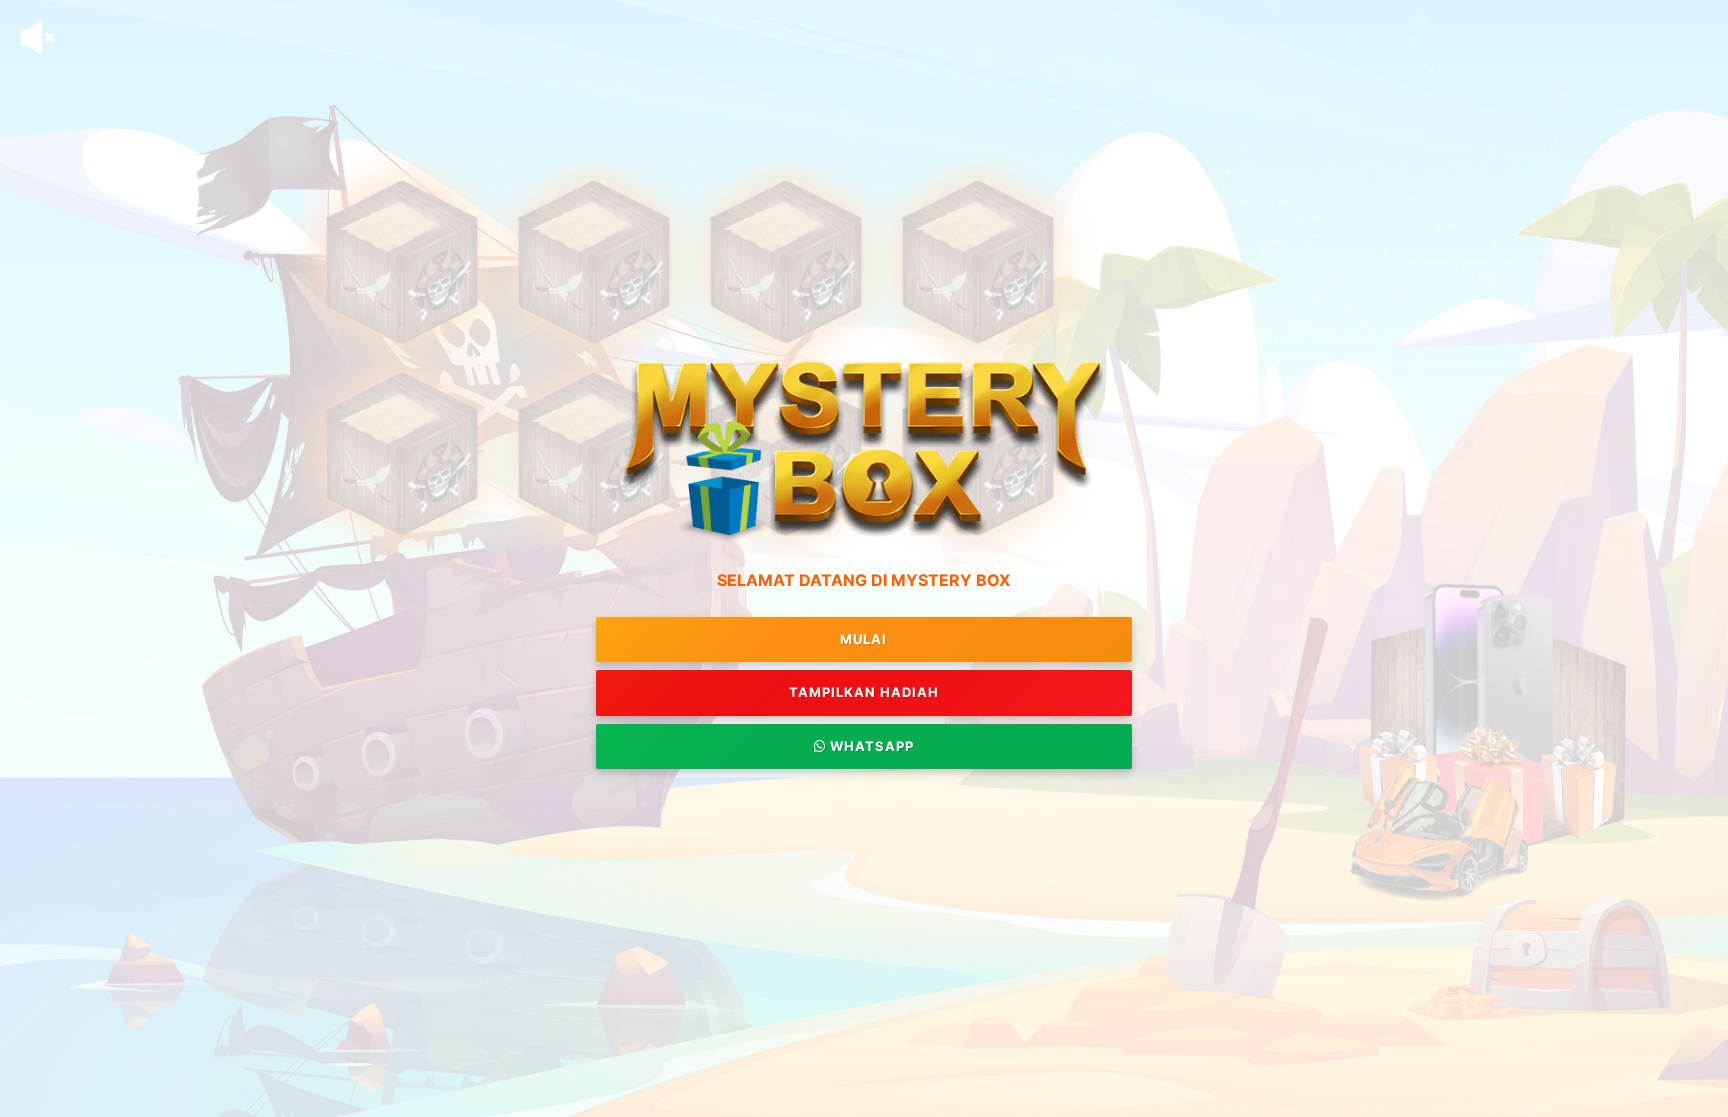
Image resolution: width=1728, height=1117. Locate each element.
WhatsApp (870, 746)
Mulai (863, 639)
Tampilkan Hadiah (864, 692)
